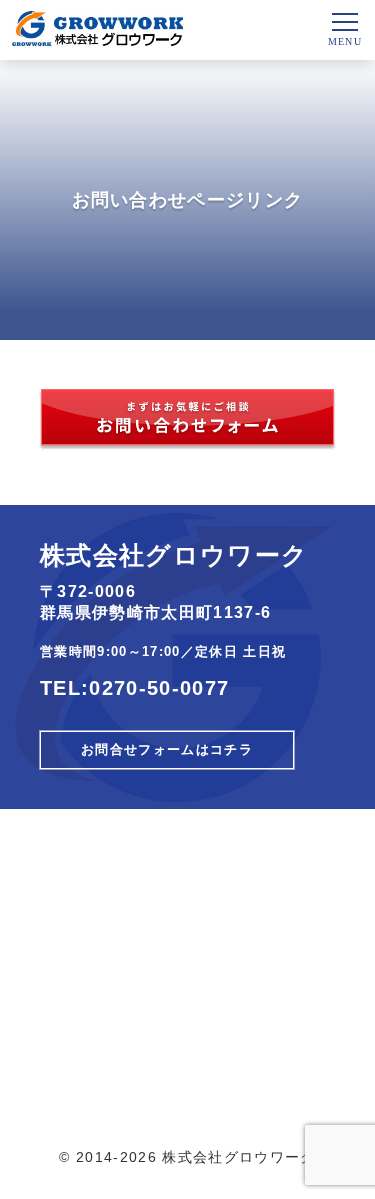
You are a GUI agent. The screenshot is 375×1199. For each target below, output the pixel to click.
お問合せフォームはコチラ (167, 750)
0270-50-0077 (159, 688)
